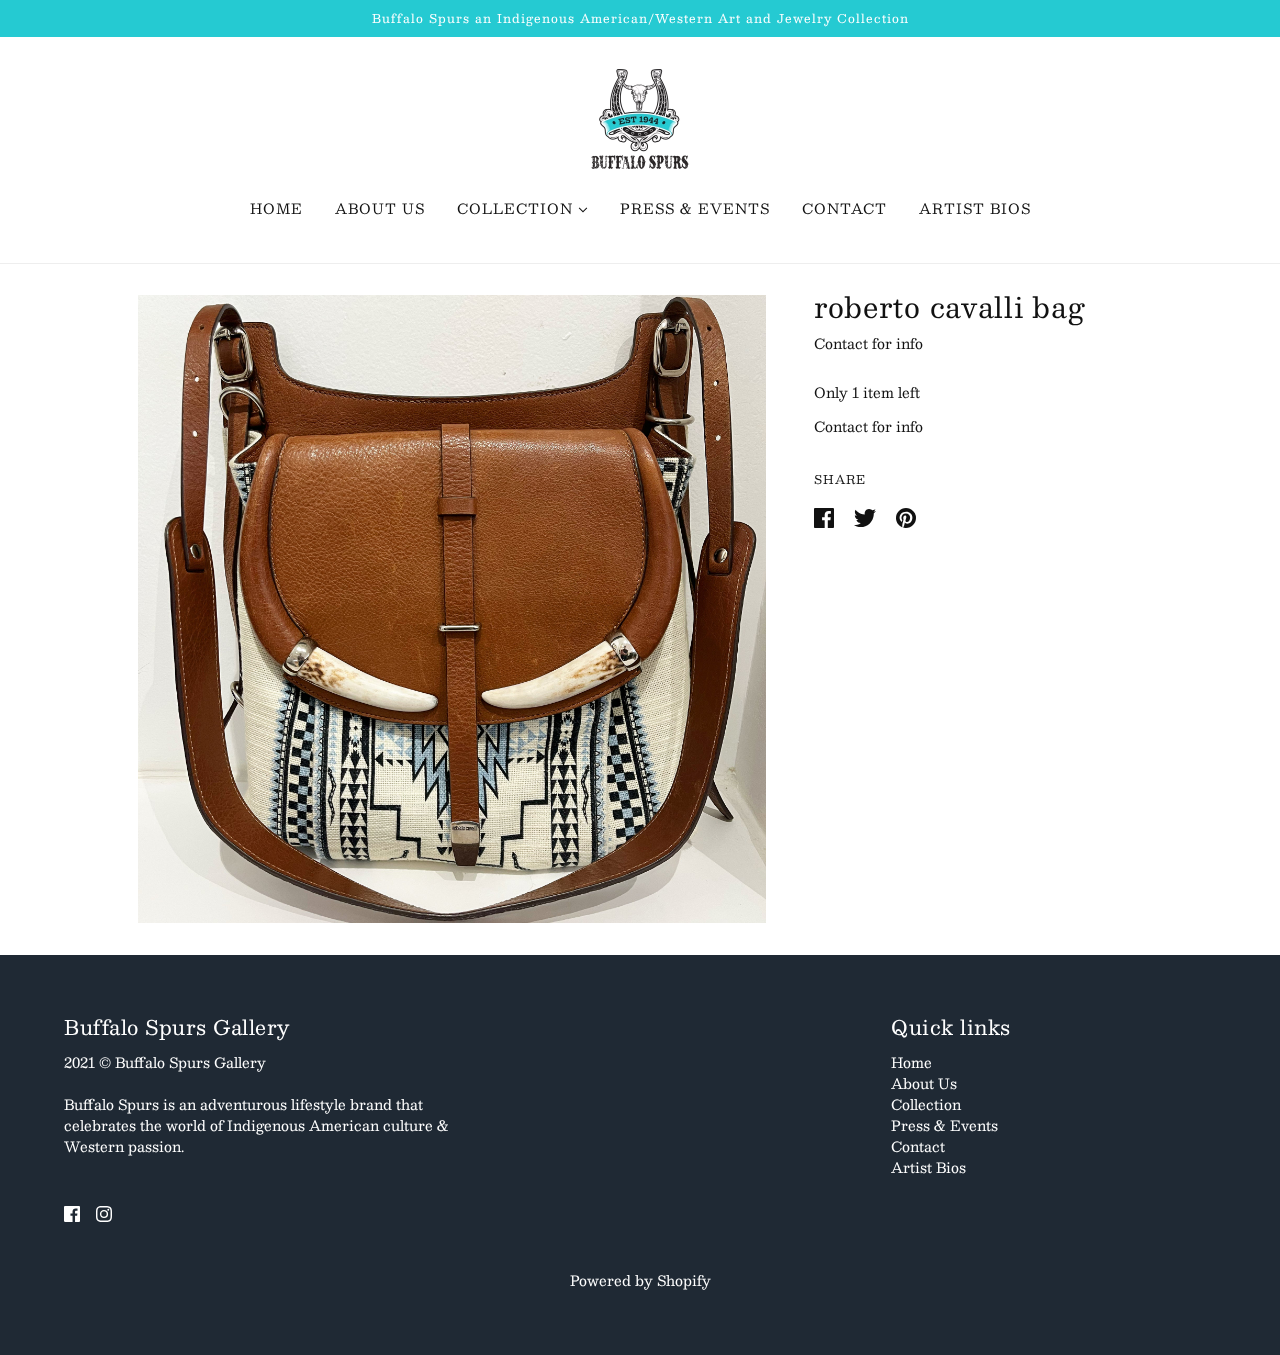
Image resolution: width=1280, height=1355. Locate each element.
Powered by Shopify (640, 1280)
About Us (924, 1083)
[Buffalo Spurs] (640, 117)
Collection (926, 1104)
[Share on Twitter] (867, 516)
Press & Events (944, 1125)
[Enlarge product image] (452, 609)
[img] (72, 1211)
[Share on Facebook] (826, 516)
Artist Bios (928, 1167)
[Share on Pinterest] (906, 516)
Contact (918, 1146)
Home (911, 1062)
